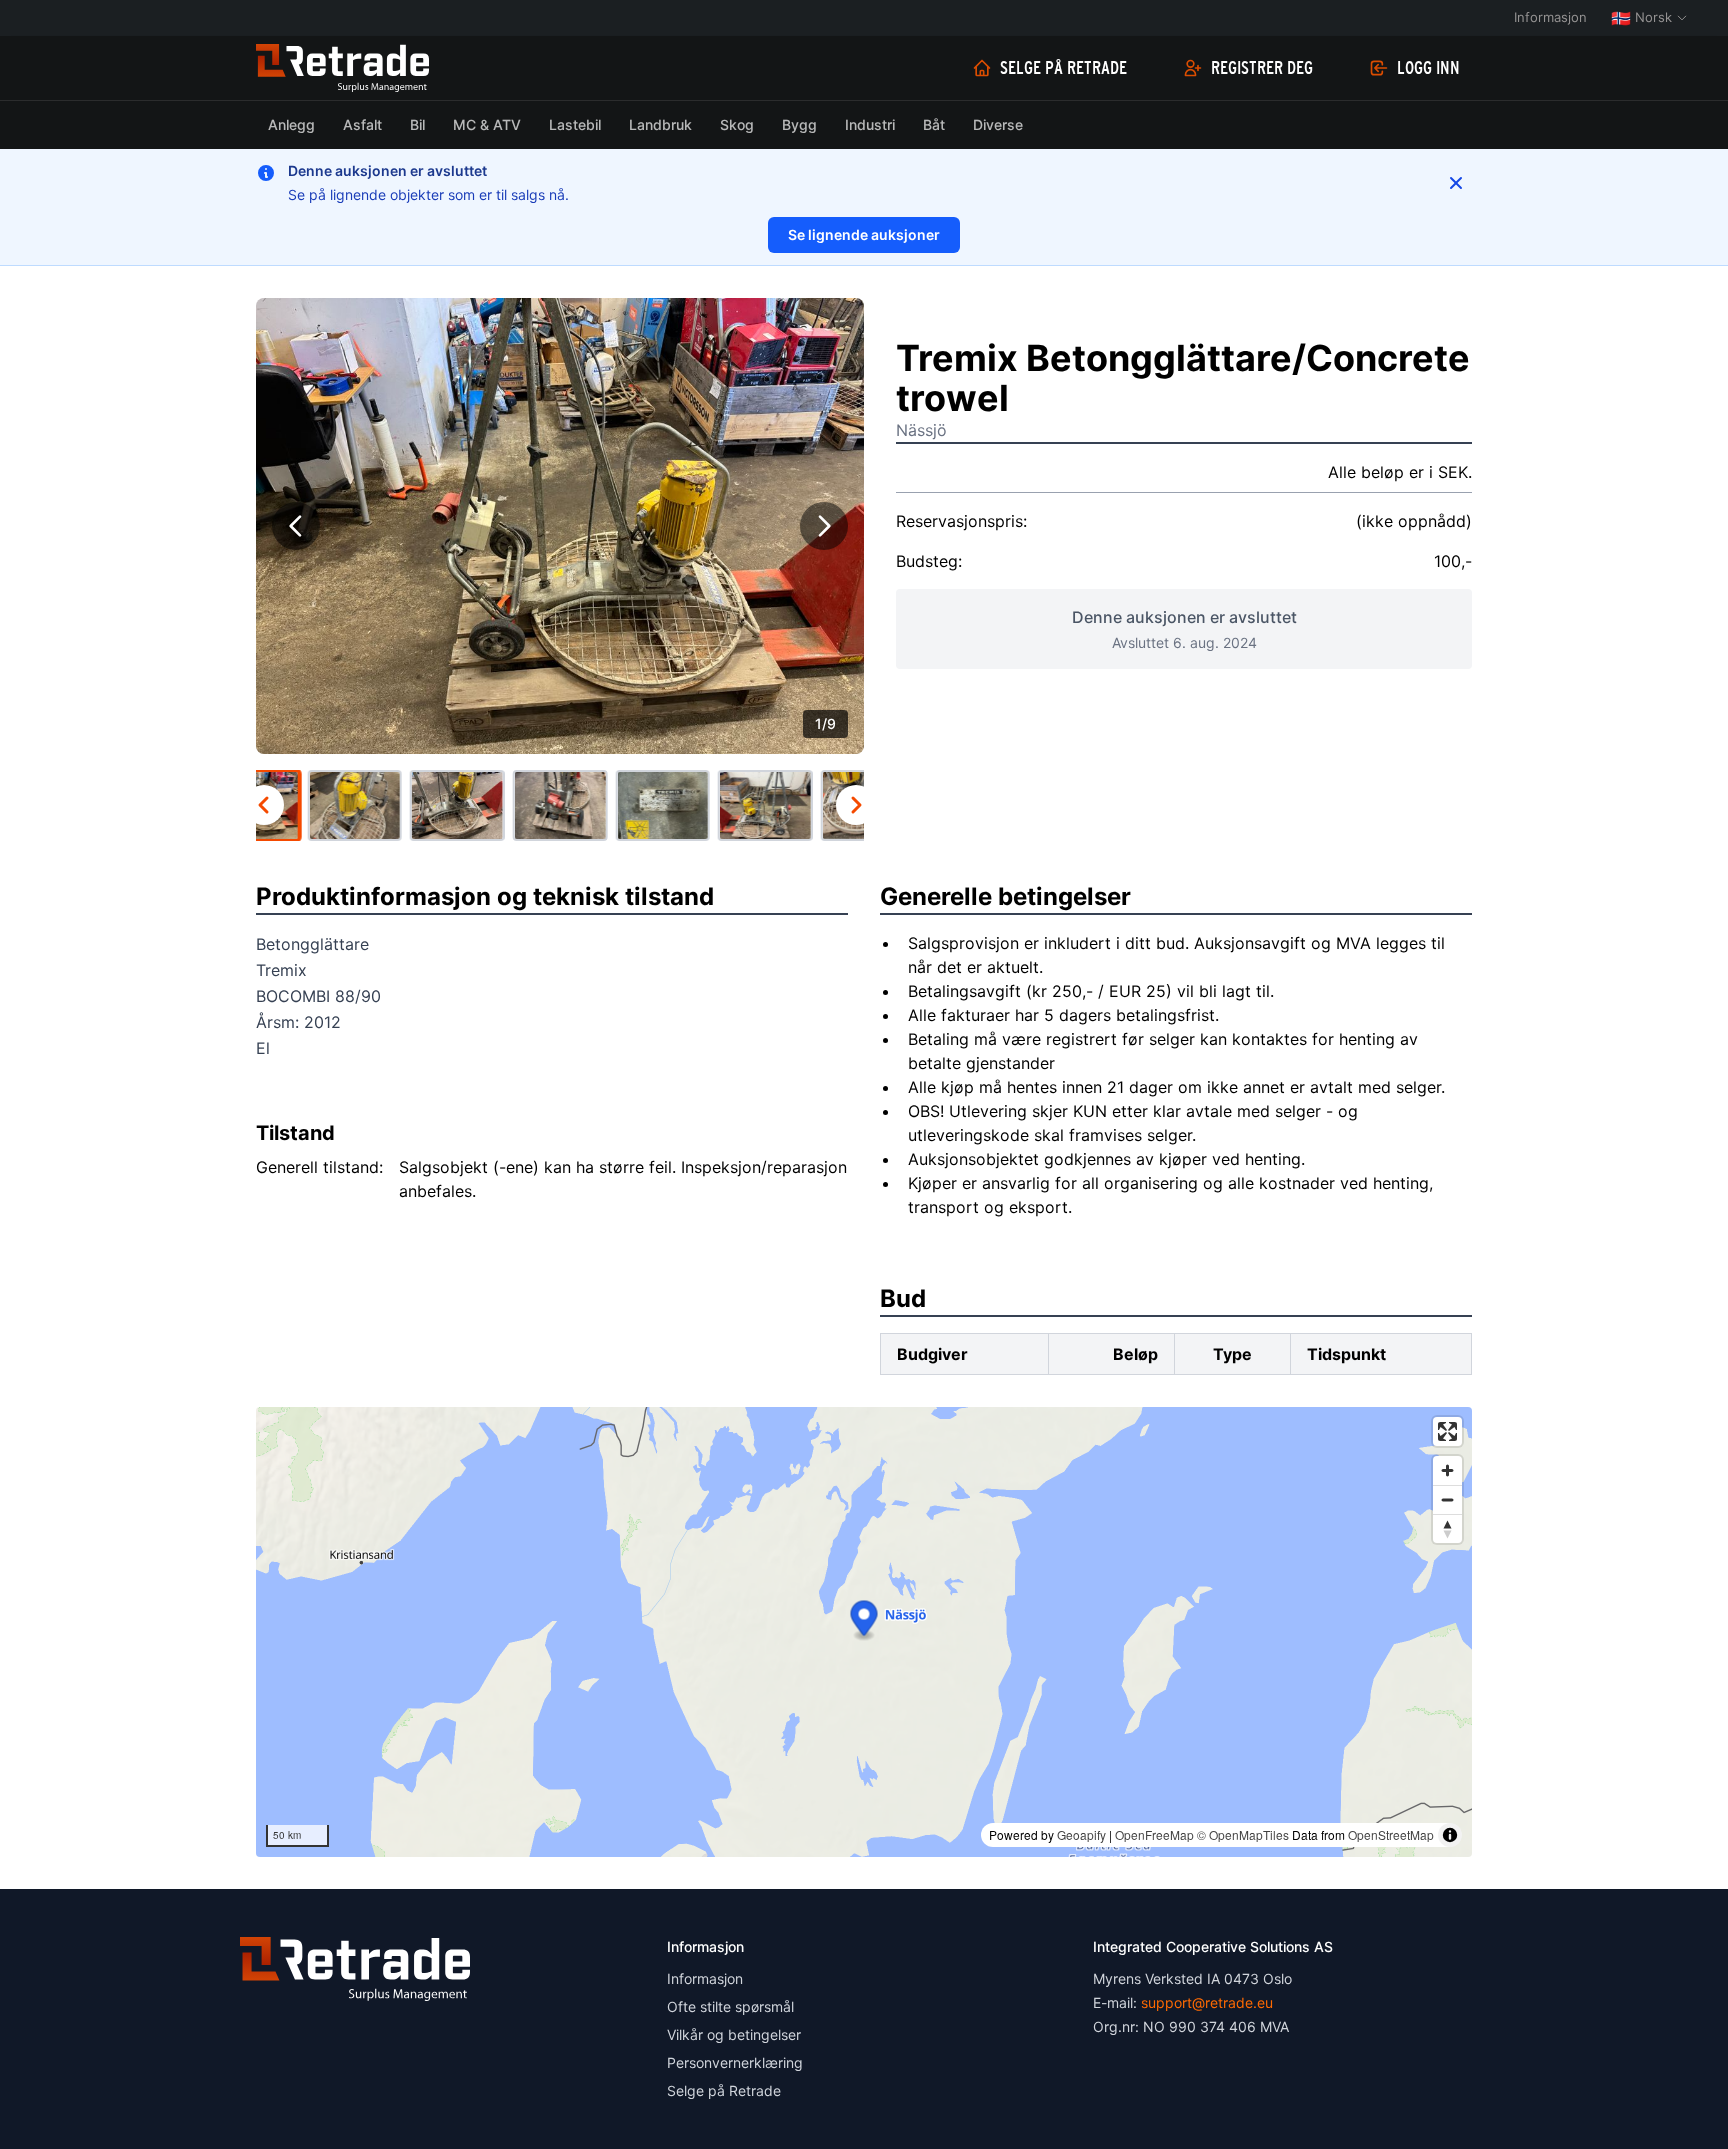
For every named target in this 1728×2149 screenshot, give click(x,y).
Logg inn (1428, 68)
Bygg (799, 124)
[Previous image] (296, 526)
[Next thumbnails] (856, 805)
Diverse (998, 124)
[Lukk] (1456, 183)
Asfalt (362, 124)
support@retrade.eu (1207, 2002)
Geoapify (1081, 1834)
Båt (934, 124)
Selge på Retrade (1063, 68)
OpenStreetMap (1391, 1834)
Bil (417, 124)
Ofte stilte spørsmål (730, 2006)
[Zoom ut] (1447, 1499)
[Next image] (824, 526)
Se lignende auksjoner (864, 234)
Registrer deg (1262, 68)
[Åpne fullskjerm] (1447, 1431)
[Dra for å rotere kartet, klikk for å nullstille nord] (1447, 1528)
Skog (737, 124)
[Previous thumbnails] (264, 805)
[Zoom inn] (1447, 1470)
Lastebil (575, 124)
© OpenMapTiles (1243, 1834)
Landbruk (660, 124)
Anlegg (291, 124)
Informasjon (1550, 17)
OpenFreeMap (1154, 1834)
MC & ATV (487, 124)
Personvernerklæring (735, 2062)
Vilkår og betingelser (734, 2034)
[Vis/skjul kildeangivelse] (1450, 1835)
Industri (870, 124)
